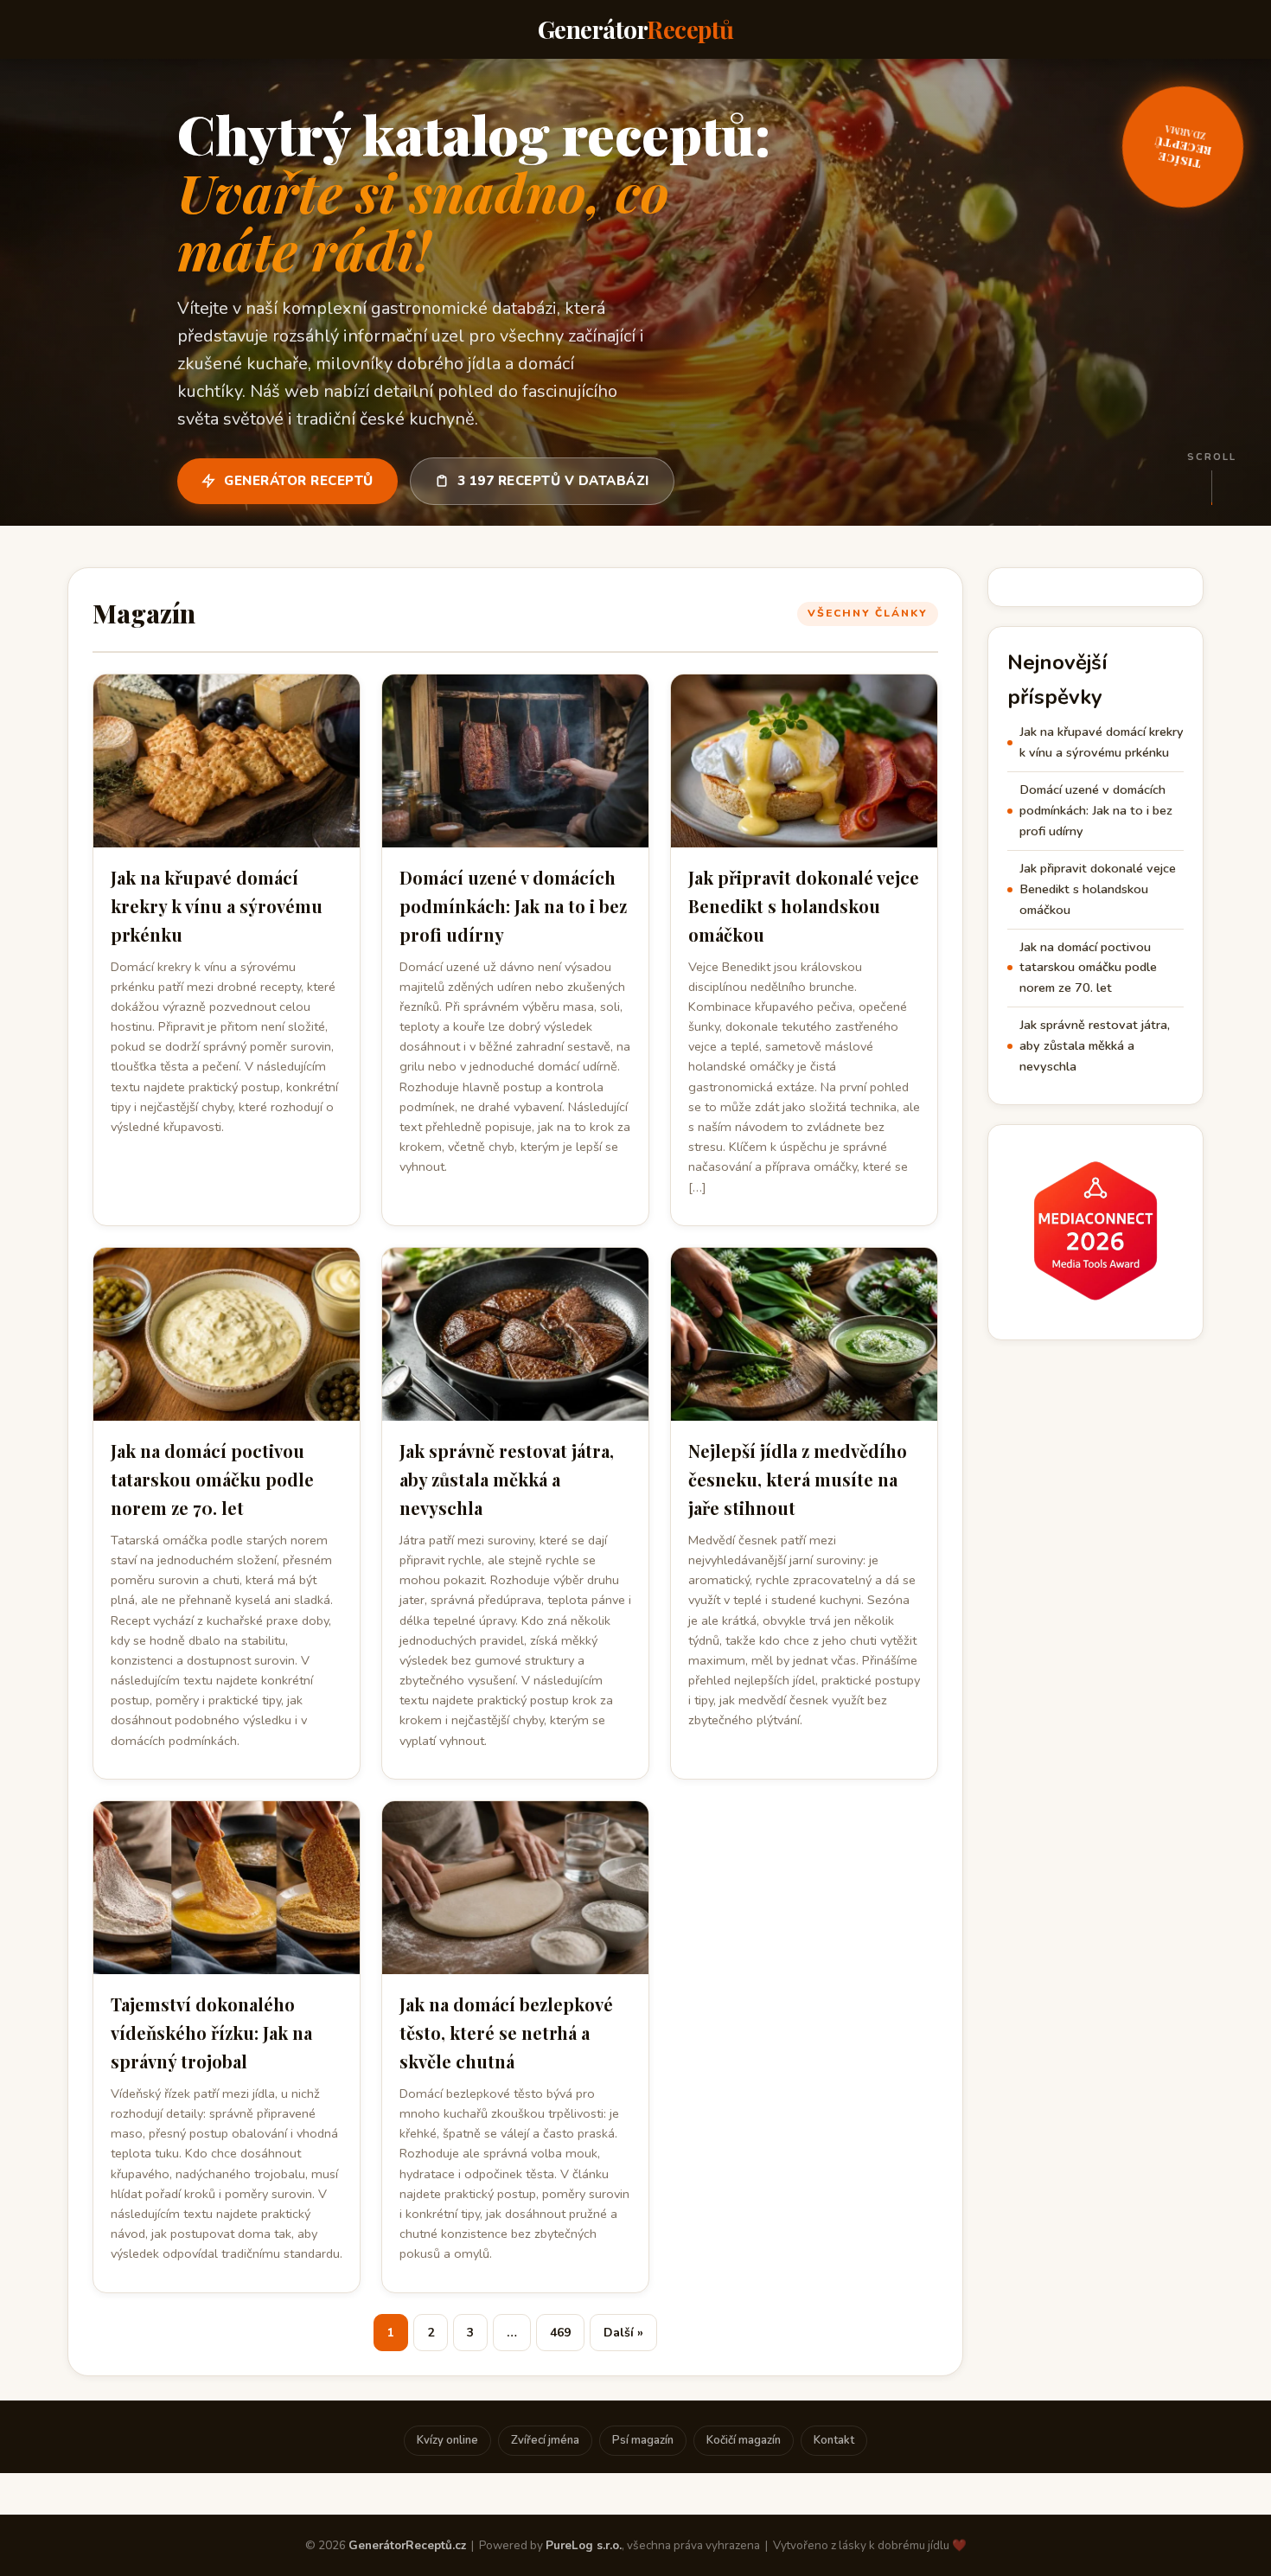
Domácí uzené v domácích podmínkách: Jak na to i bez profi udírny (513, 906)
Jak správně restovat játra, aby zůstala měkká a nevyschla (507, 1479)
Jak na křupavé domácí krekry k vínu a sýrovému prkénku (217, 906)
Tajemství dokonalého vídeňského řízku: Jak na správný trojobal (211, 2033)
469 (560, 2333)
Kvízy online (447, 2440)
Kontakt (834, 2440)
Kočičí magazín (744, 2440)
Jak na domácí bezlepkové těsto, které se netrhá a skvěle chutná (506, 2033)
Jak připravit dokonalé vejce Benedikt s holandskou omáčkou (804, 906)
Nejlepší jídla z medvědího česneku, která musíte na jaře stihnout (798, 1479)
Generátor (636, 29)
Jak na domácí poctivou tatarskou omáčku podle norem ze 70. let (212, 1479)
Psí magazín (643, 2440)
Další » (623, 2333)
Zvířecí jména (545, 2440)
